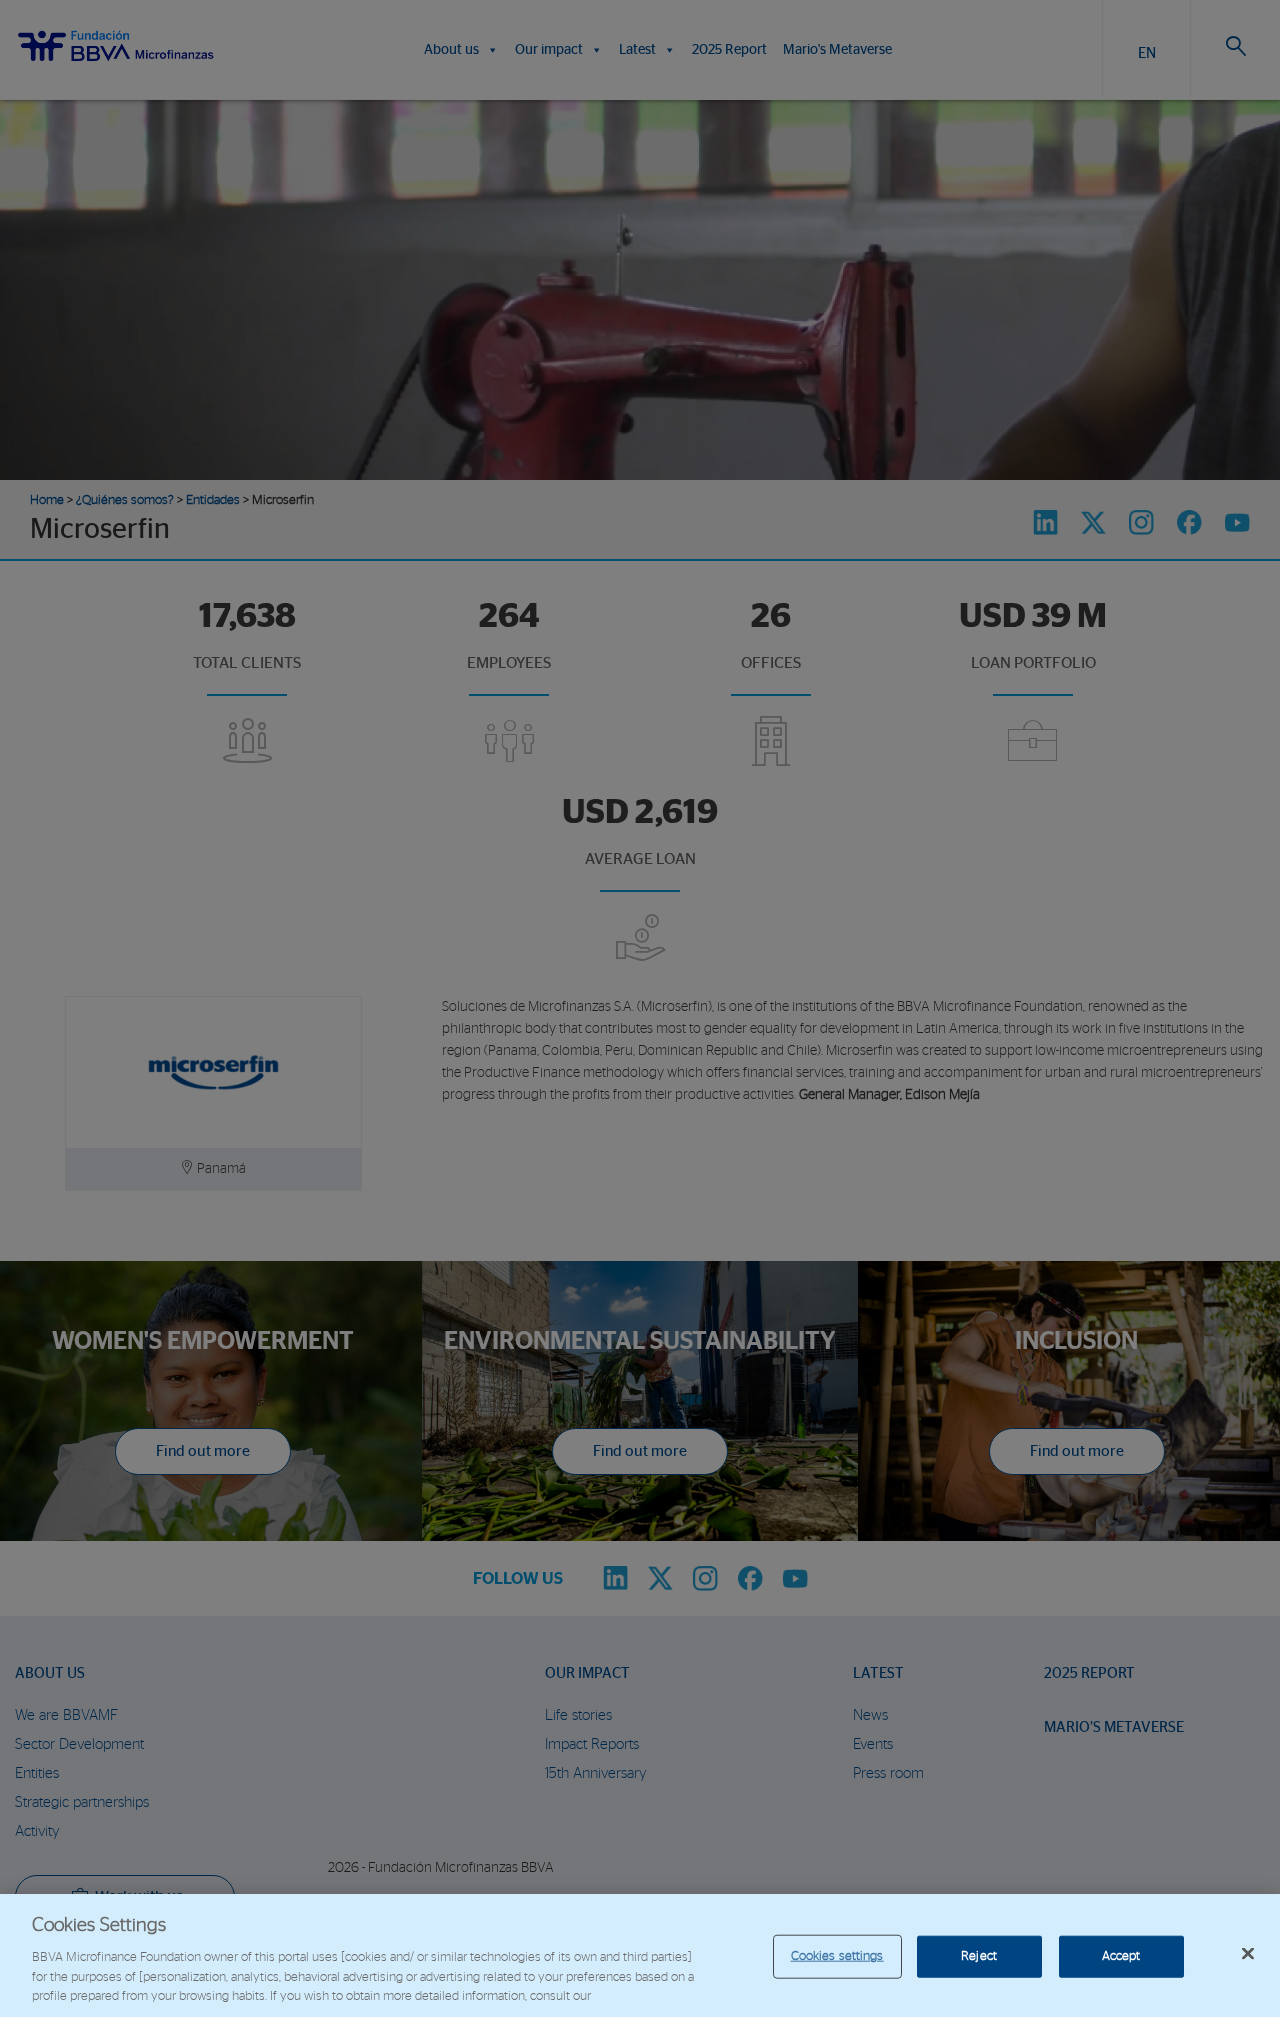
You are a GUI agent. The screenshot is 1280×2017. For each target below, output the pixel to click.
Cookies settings (837, 1956)
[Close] (1248, 1954)
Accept (1121, 1956)
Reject (979, 1956)
